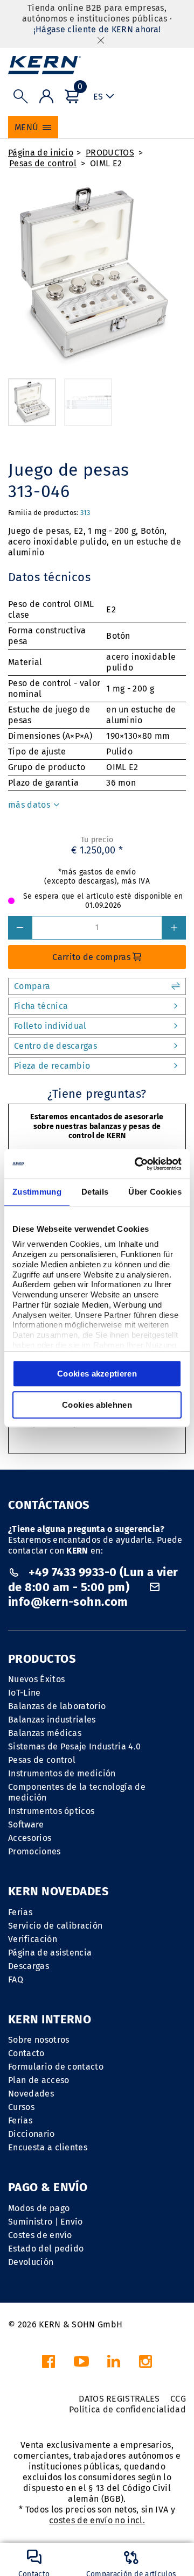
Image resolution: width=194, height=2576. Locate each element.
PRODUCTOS (110, 153)
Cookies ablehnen (97, 1405)
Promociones (34, 1851)
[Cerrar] (101, 40)
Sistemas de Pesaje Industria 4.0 (74, 1746)
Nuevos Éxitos (36, 1679)
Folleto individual (50, 1026)
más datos (30, 805)
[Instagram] (145, 2364)
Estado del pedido (46, 2249)
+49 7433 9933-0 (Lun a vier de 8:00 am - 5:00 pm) (93, 1580)
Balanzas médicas (45, 1733)
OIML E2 (106, 163)
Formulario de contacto (56, 2067)
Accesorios (30, 1838)
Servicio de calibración (55, 1926)
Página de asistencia (50, 1953)
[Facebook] (48, 2364)
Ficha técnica (41, 1006)
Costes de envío (40, 2235)
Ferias (20, 1912)
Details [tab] (95, 1192)
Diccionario (32, 2134)
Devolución (31, 2262)
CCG (178, 2399)
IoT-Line (25, 1693)
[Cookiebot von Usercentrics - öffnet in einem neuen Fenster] (137, 1164)
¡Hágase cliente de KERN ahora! (97, 29)
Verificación (33, 1939)
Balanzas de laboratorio (57, 1706)
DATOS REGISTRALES (119, 2399)
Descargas (29, 1966)
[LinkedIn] (114, 2364)
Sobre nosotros (39, 2040)
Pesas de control (43, 163)
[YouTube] (81, 2364)
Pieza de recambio (52, 1066)
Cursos (21, 2107)
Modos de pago (39, 2208)
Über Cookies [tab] (155, 1192)
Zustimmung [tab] (37, 1192)
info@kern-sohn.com (68, 1602)
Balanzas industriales (52, 1720)
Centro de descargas (56, 1046)
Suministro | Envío (46, 2222)
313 (85, 513)
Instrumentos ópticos (51, 1811)
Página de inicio (41, 153)
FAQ (16, 1979)
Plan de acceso (39, 2080)
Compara (32, 986)
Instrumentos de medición (62, 1773)
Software (26, 1825)
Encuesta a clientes (48, 2147)
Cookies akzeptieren (97, 1374)
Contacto (26, 2053)
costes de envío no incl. (97, 2520)
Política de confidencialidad (127, 2409)
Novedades (31, 2094)
